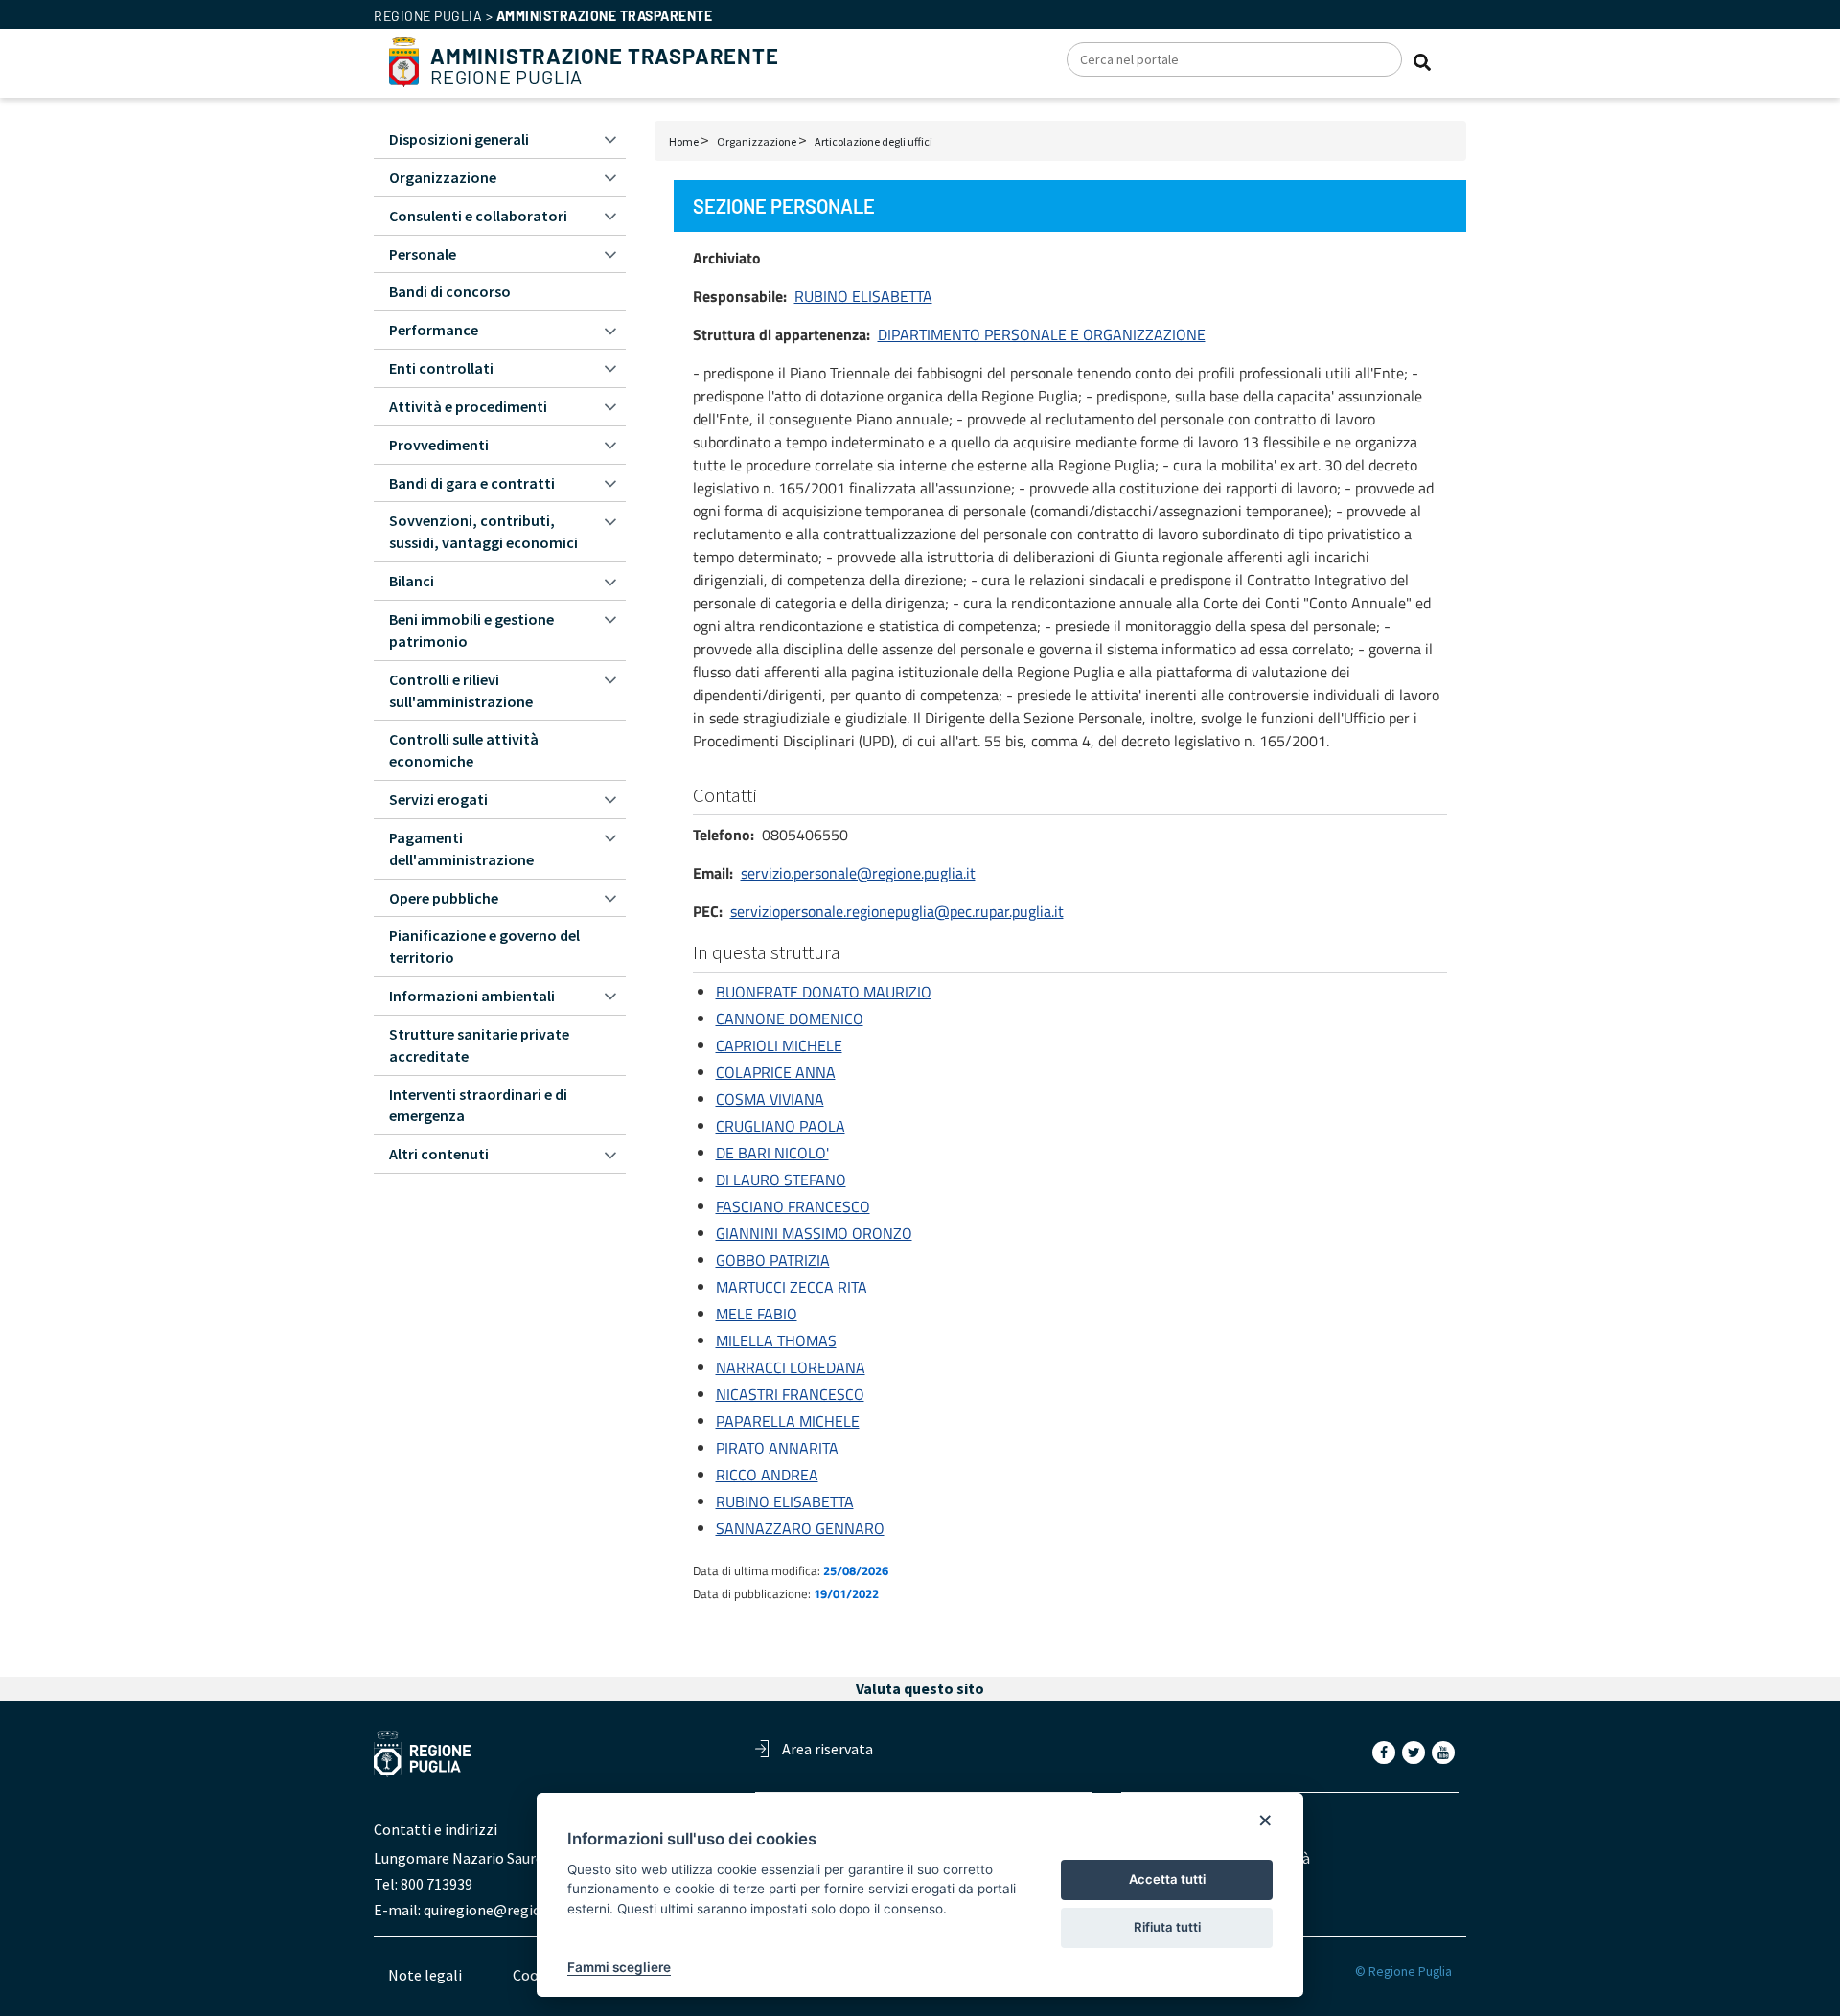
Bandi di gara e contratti (472, 483)
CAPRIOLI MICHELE (779, 1045)
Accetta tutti (1167, 1879)
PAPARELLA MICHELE (788, 1421)
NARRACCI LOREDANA (791, 1367)
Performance (434, 330)
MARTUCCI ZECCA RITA (792, 1287)
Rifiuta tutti (1167, 1927)
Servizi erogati (438, 799)
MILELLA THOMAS (776, 1340)
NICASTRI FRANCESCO (790, 1394)
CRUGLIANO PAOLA (781, 1126)
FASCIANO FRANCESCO (793, 1206)
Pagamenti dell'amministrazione (461, 848)
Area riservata (828, 1749)
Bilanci (412, 581)
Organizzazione (757, 141)
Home (684, 141)
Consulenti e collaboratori (478, 216)
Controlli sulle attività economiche (464, 750)
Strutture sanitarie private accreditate (479, 1045)
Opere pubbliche (444, 898)
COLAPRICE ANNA (776, 1072)
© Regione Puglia (1403, 1971)
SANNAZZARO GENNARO (800, 1528)
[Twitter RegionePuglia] (1415, 1752)
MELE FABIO (757, 1314)
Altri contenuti (439, 1154)
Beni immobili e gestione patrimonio (471, 630)
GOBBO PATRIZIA (773, 1260)
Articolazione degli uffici (874, 141)
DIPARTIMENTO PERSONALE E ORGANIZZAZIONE (1042, 334)
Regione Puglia (605, 67)
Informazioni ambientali (472, 996)
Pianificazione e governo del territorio (484, 946)
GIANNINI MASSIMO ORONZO (814, 1233)
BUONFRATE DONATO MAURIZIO (824, 992)
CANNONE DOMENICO (790, 1019)
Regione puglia (428, 16)
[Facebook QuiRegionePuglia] (1386, 1752)
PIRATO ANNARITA (777, 1448)
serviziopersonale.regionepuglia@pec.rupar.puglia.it (897, 911)
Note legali (425, 1975)
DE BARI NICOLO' (772, 1153)
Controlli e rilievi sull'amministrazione (461, 690)
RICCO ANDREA (767, 1475)
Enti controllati (441, 368)
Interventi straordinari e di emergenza (478, 1105)
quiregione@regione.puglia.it (519, 1910)
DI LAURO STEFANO (781, 1180)
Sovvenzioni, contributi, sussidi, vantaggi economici (483, 531)
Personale (423, 254)
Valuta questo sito (920, 1688)
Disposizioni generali (459, 139)
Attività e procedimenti (468, 406)
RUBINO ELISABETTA (863, 296)
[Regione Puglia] (404, 60)
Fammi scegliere (619, 1967)
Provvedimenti (439, 445)
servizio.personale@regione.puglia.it (858, 873)
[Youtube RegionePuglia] (1445, 1752)
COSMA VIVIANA (770, 1099)
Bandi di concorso (450, 291)
